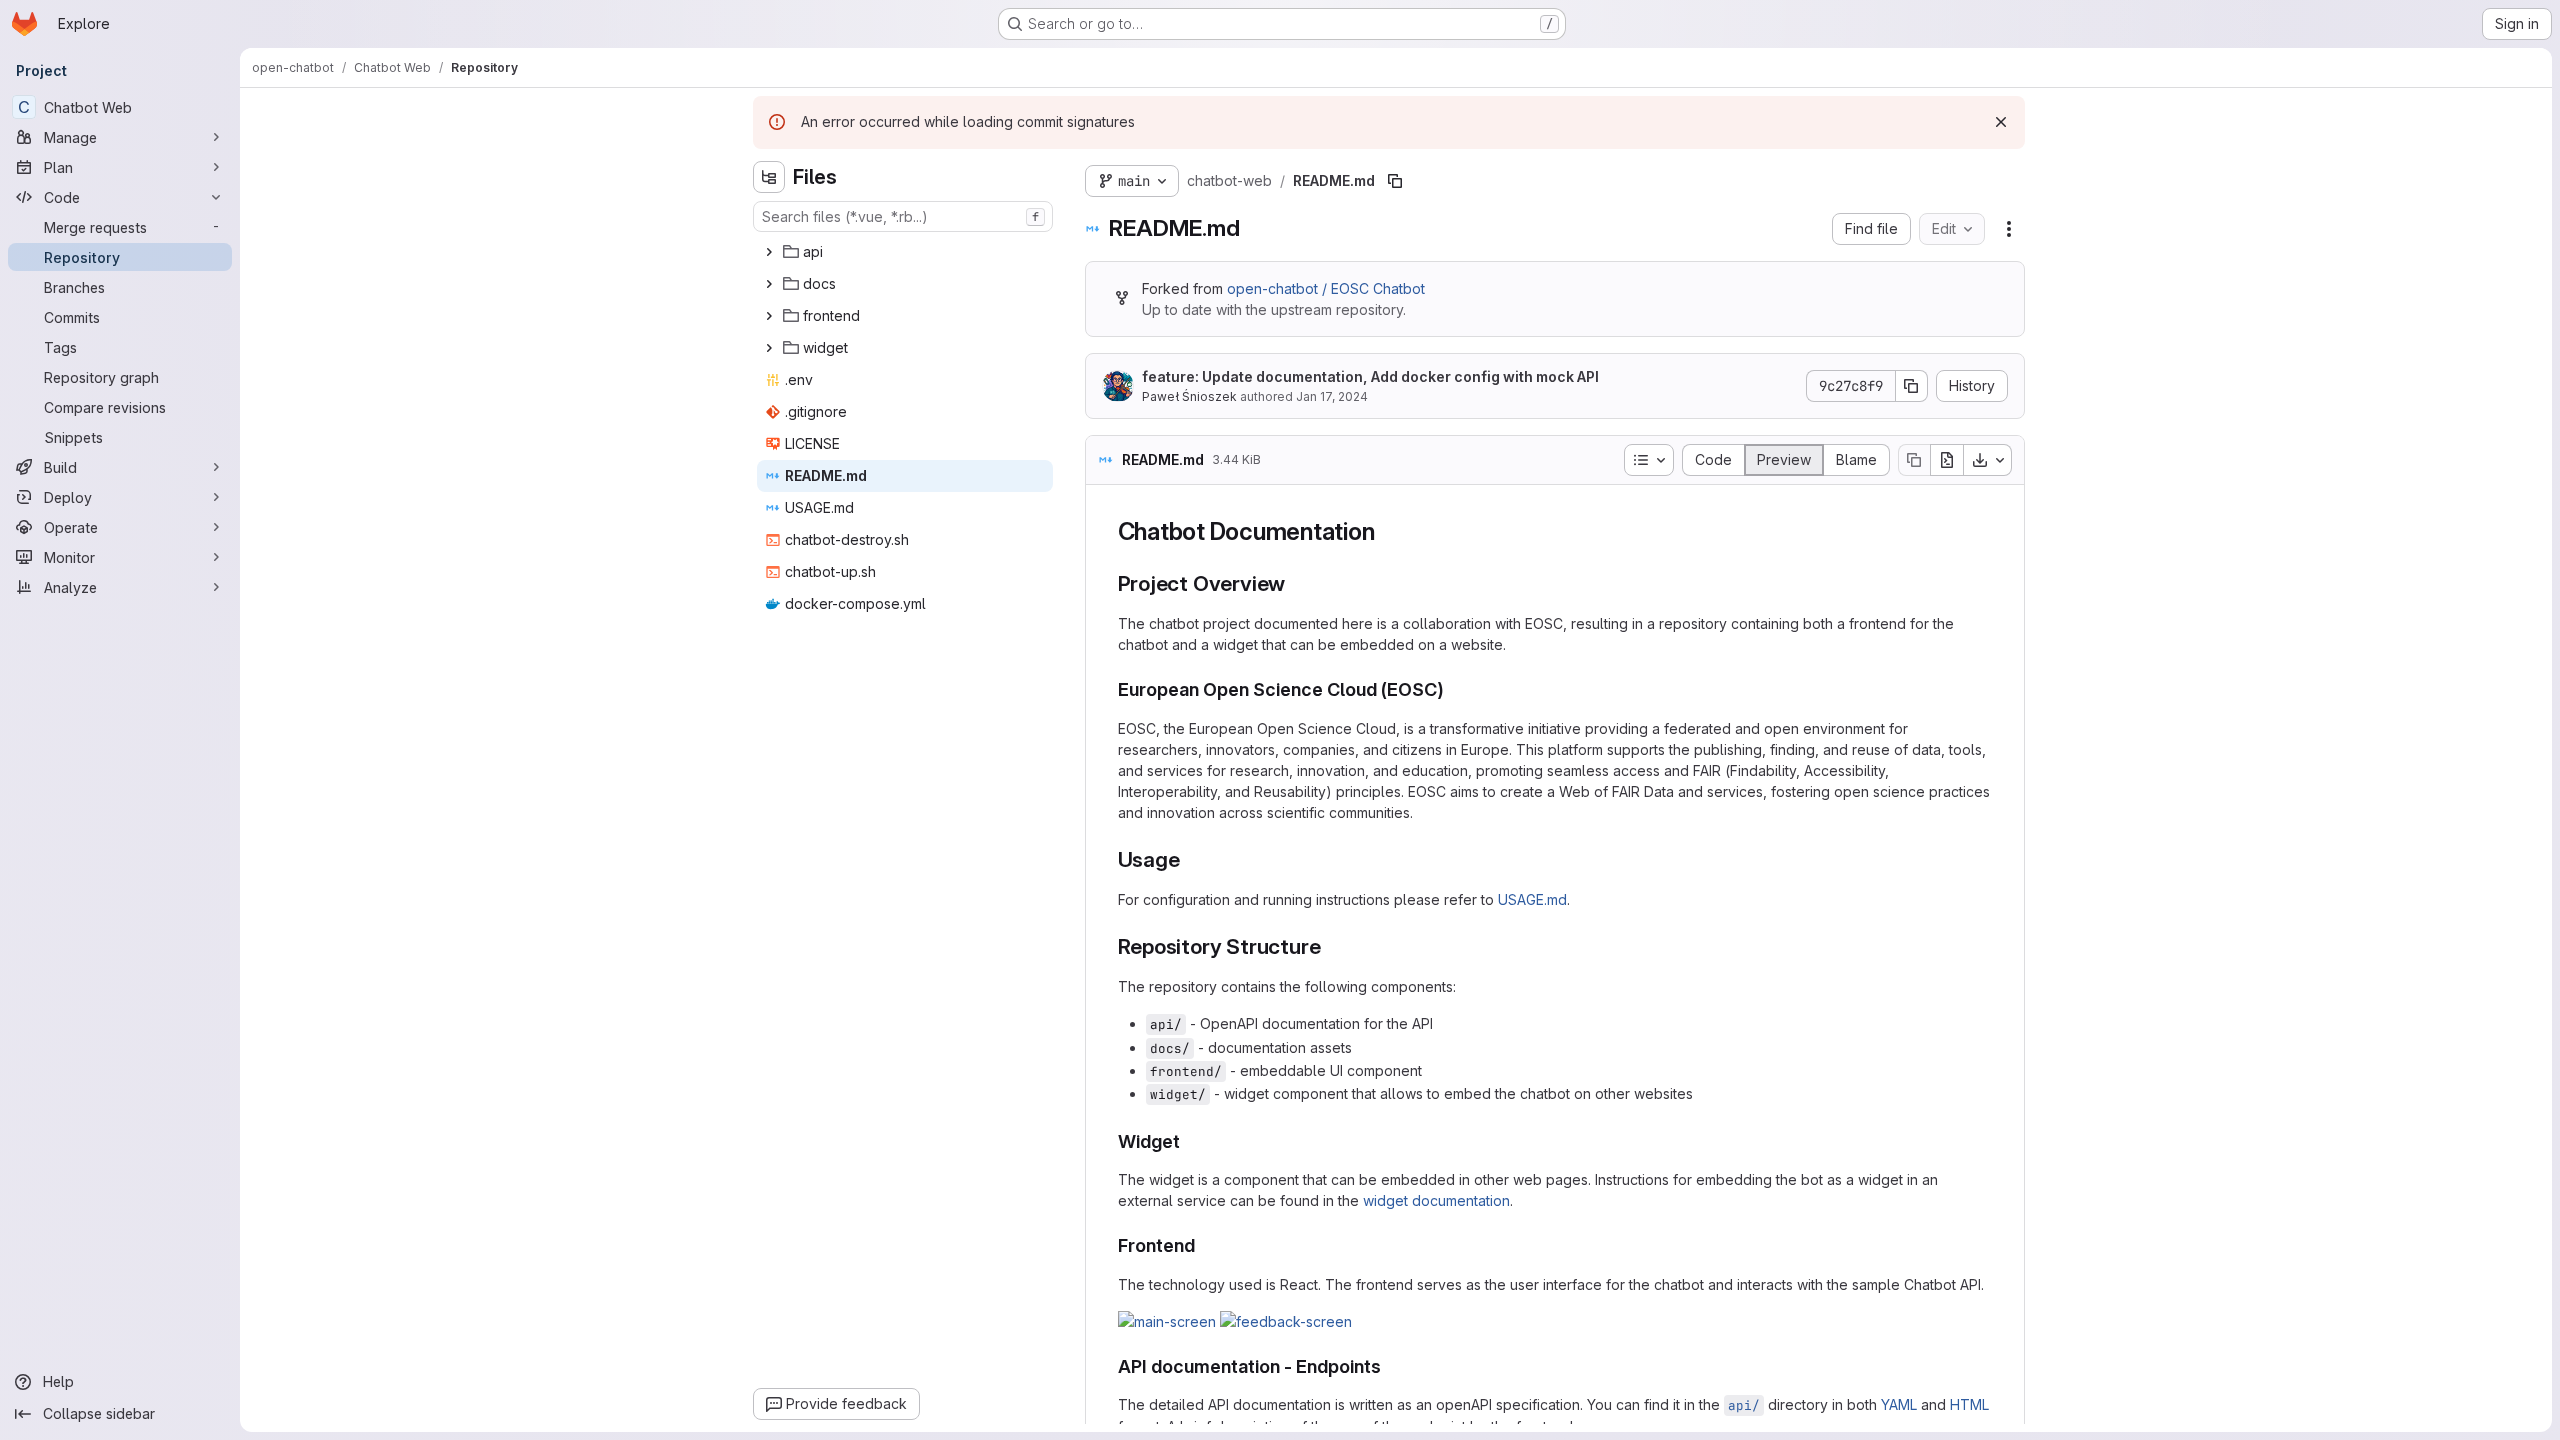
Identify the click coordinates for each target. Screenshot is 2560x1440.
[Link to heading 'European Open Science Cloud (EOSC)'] (1454, 689)
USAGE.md (1532, 899)
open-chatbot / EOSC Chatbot (1326, 288)
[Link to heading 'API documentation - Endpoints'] (1391, 1366)
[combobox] (903, 216)
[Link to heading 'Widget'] (1190, 1141)
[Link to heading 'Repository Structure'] (1331, 946)
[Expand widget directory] (769, 348)
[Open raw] (1947, 460)
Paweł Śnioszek (1189, 396)
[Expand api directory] (769, 252)
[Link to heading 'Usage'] (1190, 859)
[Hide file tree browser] (769, 177)
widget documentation (1436, 1200)
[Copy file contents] (1914, 460)
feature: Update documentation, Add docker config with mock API (1370, 376)
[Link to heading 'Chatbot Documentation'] (1387, 531)
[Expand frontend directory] (769, 316)
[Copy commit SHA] (1912, 386)
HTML (1969, 1404)
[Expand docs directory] (769, 284)
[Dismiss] (2001, 122)
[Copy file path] (1395, 181)
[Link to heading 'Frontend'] (1205, 1245)
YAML (1899, 1404)
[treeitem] (905, 252)
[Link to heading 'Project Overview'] (1296, 583)
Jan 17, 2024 (1332, 396)
